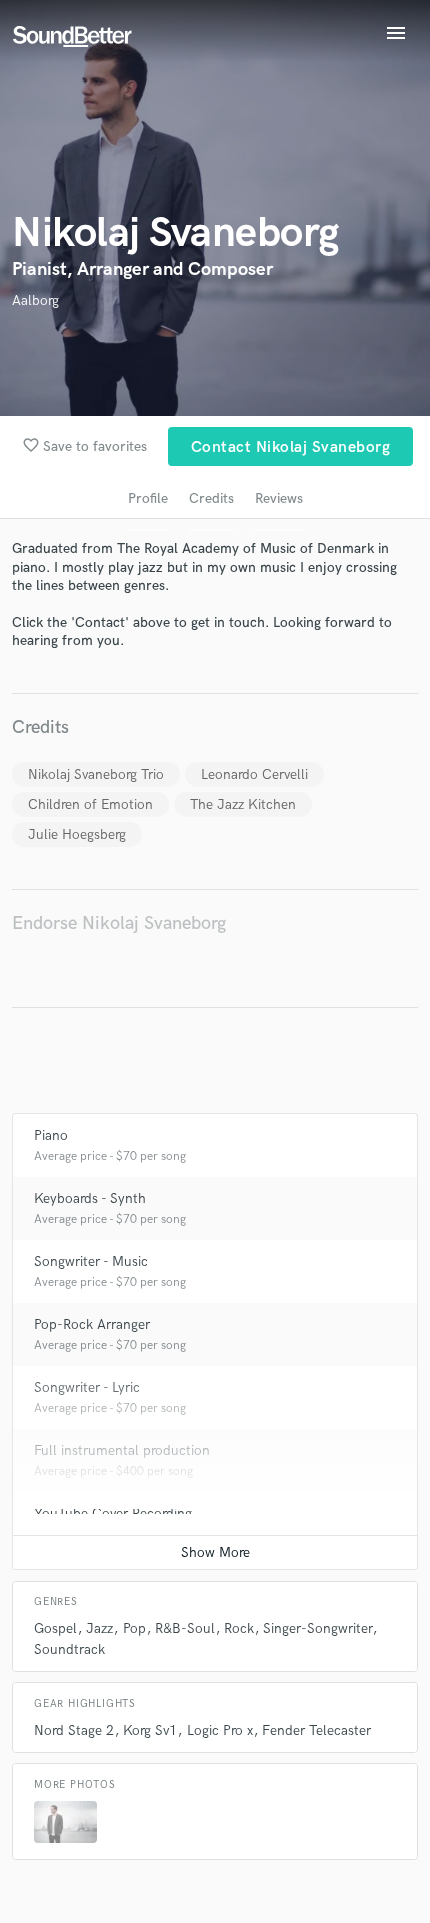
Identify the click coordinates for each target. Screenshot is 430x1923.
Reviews (279, 498)
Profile (148, 498)
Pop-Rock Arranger (92, 1324)
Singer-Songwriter (317, 1628)
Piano (51, 1135)
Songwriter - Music (91, 1261)
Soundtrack (69, 1649)
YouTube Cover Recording (113, 1513)
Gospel (55, 1628)
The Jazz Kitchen (243, 804)
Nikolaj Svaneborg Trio (96, 774)
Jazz (99, 1628)
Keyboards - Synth (90, 1198)
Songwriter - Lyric (87, 1387)
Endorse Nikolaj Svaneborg (119, 923)
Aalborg (35, 300)
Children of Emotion (90, 804)
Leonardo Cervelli (254, 774)
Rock (239, 1628)
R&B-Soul (185, 1628)
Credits (211, 498)
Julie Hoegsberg (77, 834)
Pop (134, 1628)
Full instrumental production (122, 1450)
